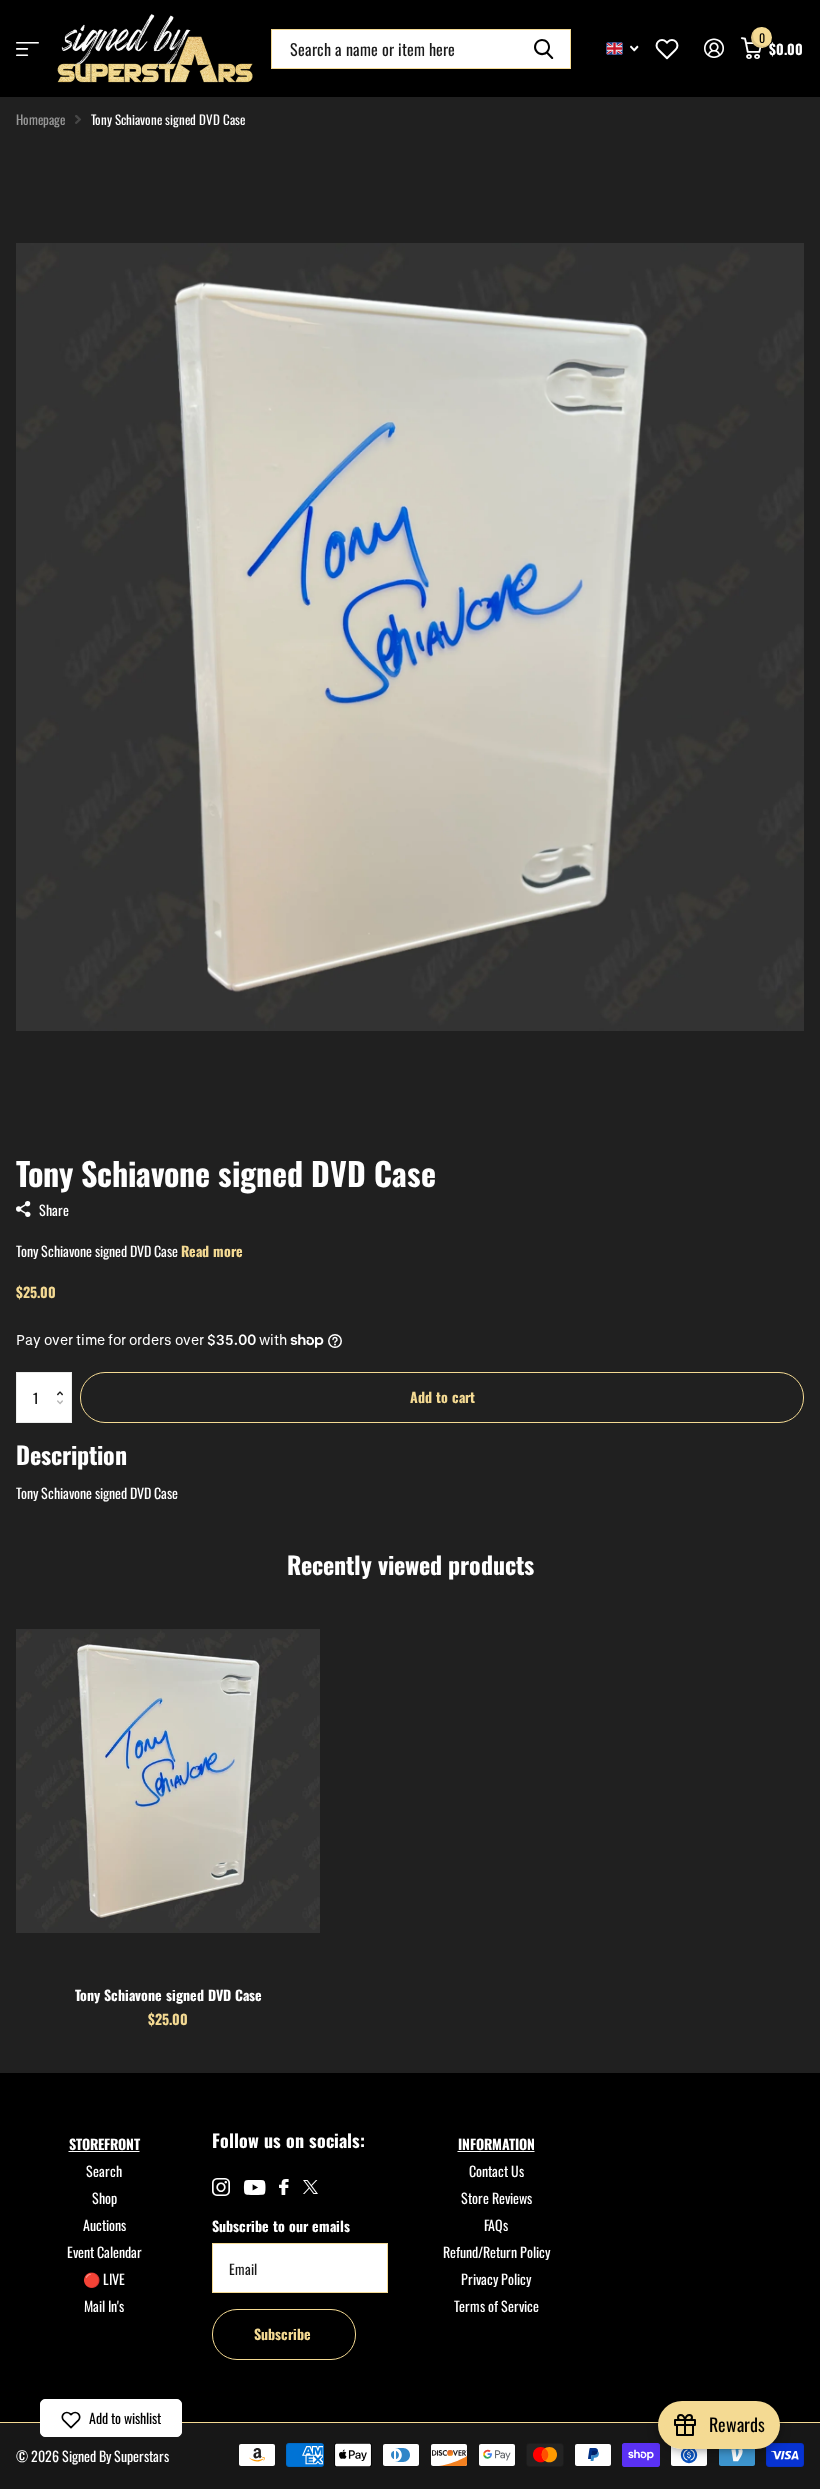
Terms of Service (496, 2305)
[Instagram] (221, 2187)
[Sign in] (713, 48)
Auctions (104, 2224)
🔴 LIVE (104, 2278)
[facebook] (284, 2187)
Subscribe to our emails (281, 2225)
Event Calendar (104, 2251)
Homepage (40, 119)
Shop (104, 2197)
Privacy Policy (496, 2278)
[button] (64, 1379)
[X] (310, 2187)
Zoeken (543, 49)
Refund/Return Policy (496, 2251)
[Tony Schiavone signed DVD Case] (168, 1781)
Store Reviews (496, 2197)
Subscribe (284, 2333)
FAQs (496, 2224)
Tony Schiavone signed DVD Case (168, 1994)
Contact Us (496, 2170)
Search (104, 2170)
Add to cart (442, 1396)
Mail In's (104, 2305)
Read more (212, 1250)
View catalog (27, 48)
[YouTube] (254, 2187)
